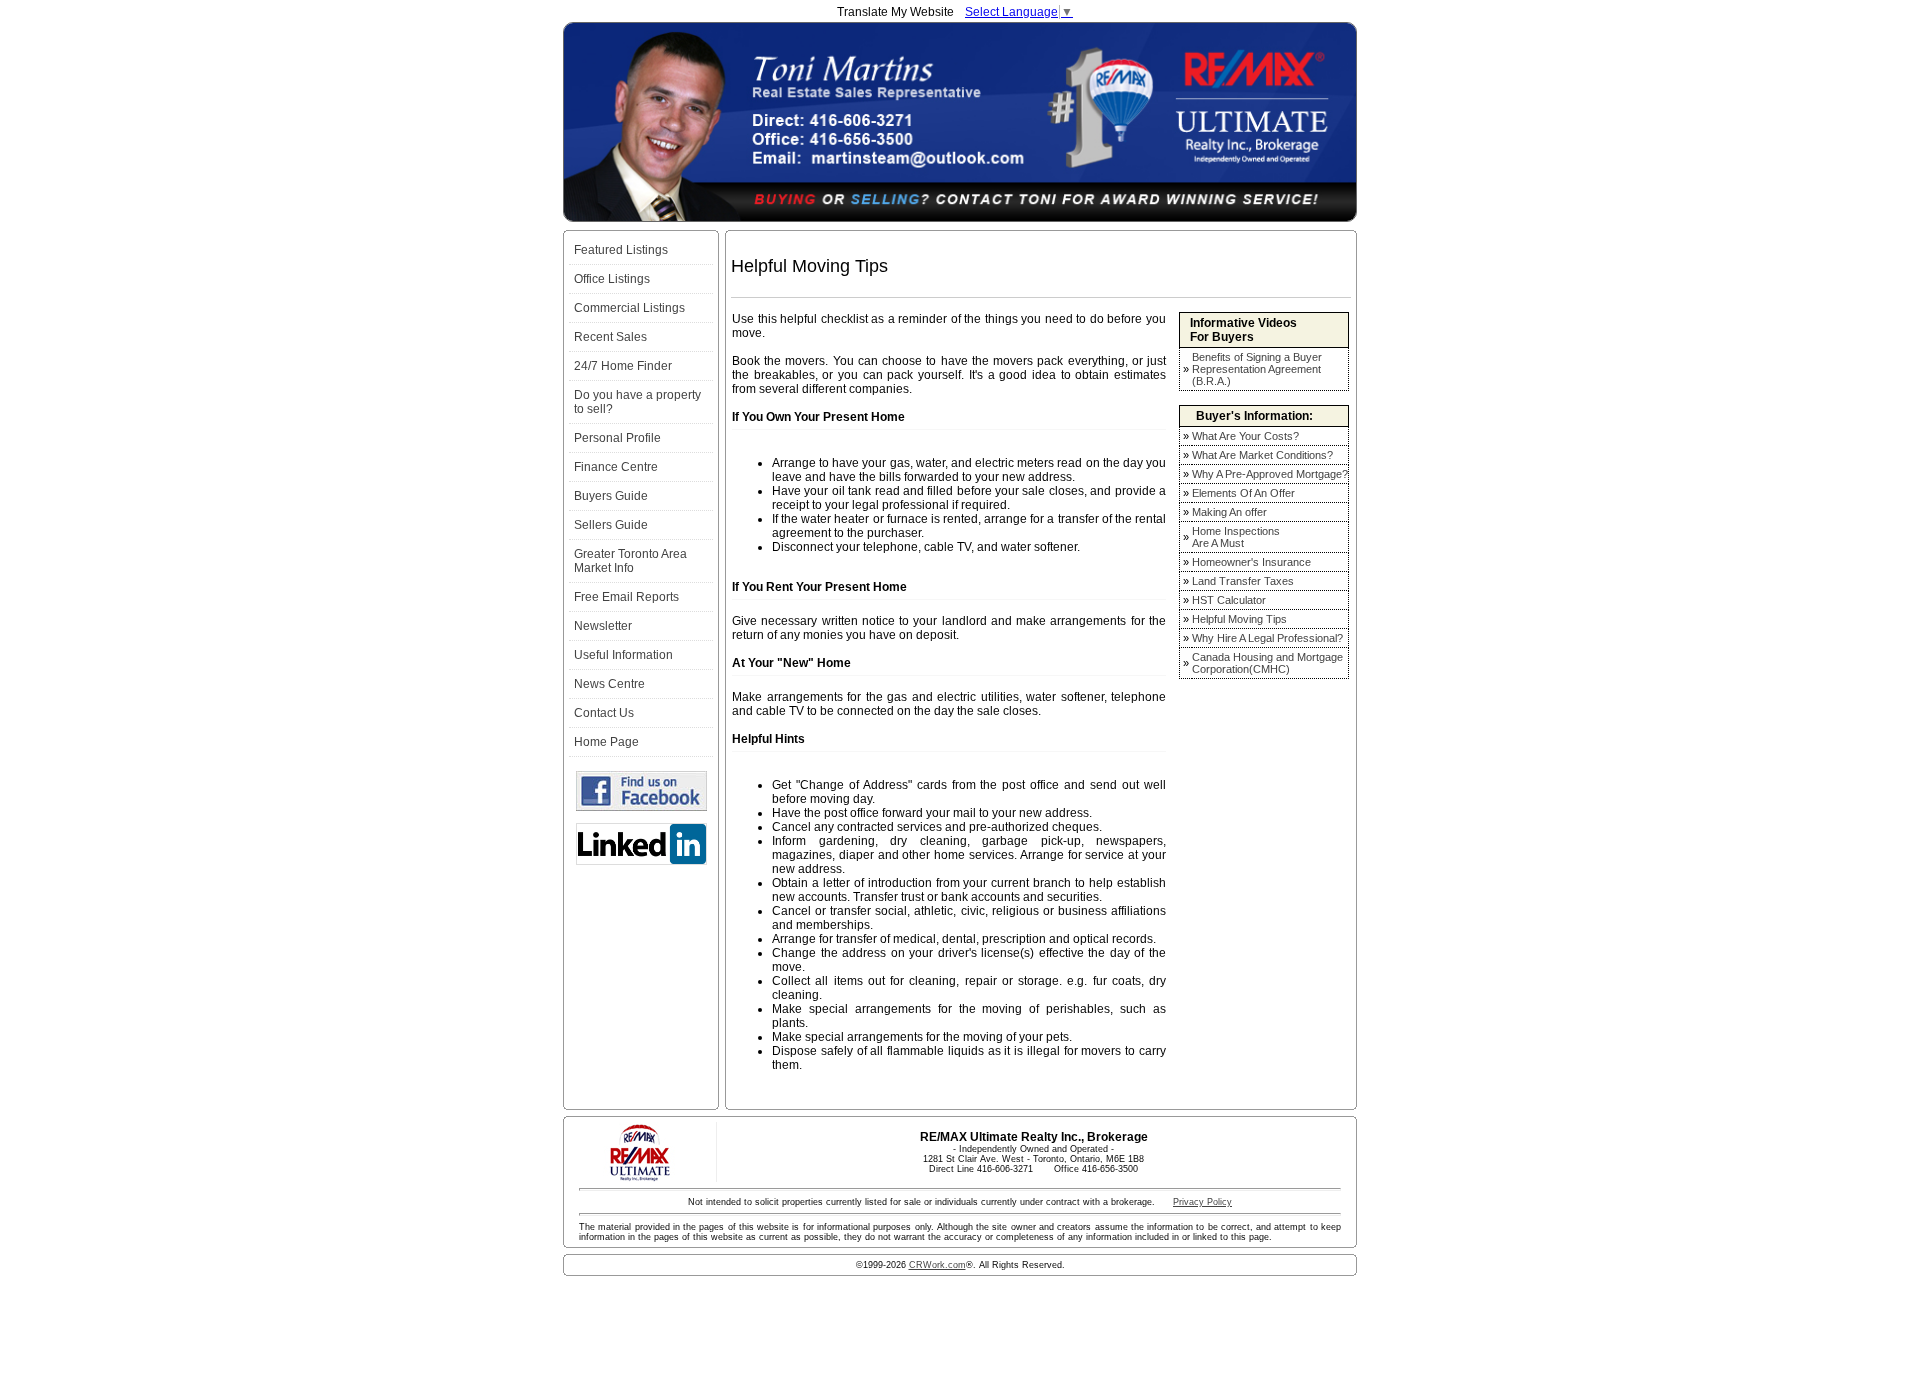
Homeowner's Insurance (1251, 562)
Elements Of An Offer (1243, 493)
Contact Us (604, 713)
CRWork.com (937, 1265)
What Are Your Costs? (1245, 436)
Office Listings (612, 279)
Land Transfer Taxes (1243, 581)
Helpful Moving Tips (1239, 619)
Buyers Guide (611, 496)
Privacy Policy (1202, 1202)
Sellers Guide (611, 525)
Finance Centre (616, 467)
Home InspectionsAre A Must (1236, 537)
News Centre (609, 684)
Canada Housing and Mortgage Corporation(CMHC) (1267, 663)
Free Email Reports (626, 597)
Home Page (606, 742)
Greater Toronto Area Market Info (630, 561)
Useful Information (623, 655)
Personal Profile (617, 438)
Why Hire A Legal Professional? (1267, 638)
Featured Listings (621, 250)
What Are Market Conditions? (1262, 455)
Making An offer (1229, 512)
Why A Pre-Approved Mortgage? (1270, 474)
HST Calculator (1229, 600)
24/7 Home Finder (623, 366)
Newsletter (603, 626)
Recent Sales (610, 337)
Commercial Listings (629, 308)
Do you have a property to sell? (637, 402)
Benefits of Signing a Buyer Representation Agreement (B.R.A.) (1257, 369)
